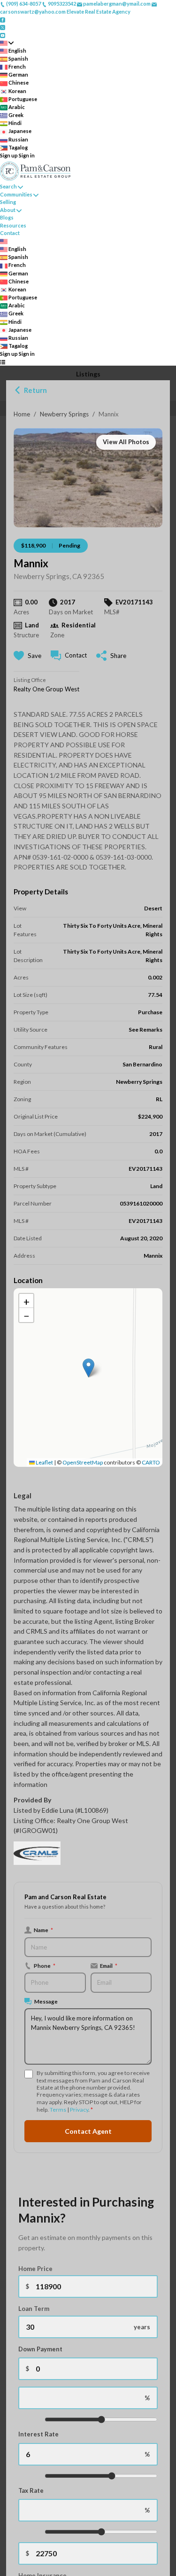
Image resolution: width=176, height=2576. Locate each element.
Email (109, 1965)
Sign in (27, 155)
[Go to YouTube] (3, 35)
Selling (8, 202)
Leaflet (44, 1462)
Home (22, 414)
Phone (45, 1965)
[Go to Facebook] (3, 19)
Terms (58, 2110)
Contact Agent (88, 2131)
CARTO (151, 1462)
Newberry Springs (64, 414)
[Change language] (7, 43)
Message (46, 2001)
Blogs (7, 217)
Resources (13, 225)
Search (8, 186)
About (8, 210)
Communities (16, 194)
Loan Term (34, 2309)
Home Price (35, 2269)
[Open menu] (3, 362)
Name (43, 1930)
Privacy (79, 2110)
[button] (88, 1368)
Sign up (9, 155)
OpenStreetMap (83, 1462)
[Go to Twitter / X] (3, 27)
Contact (10, 233)
